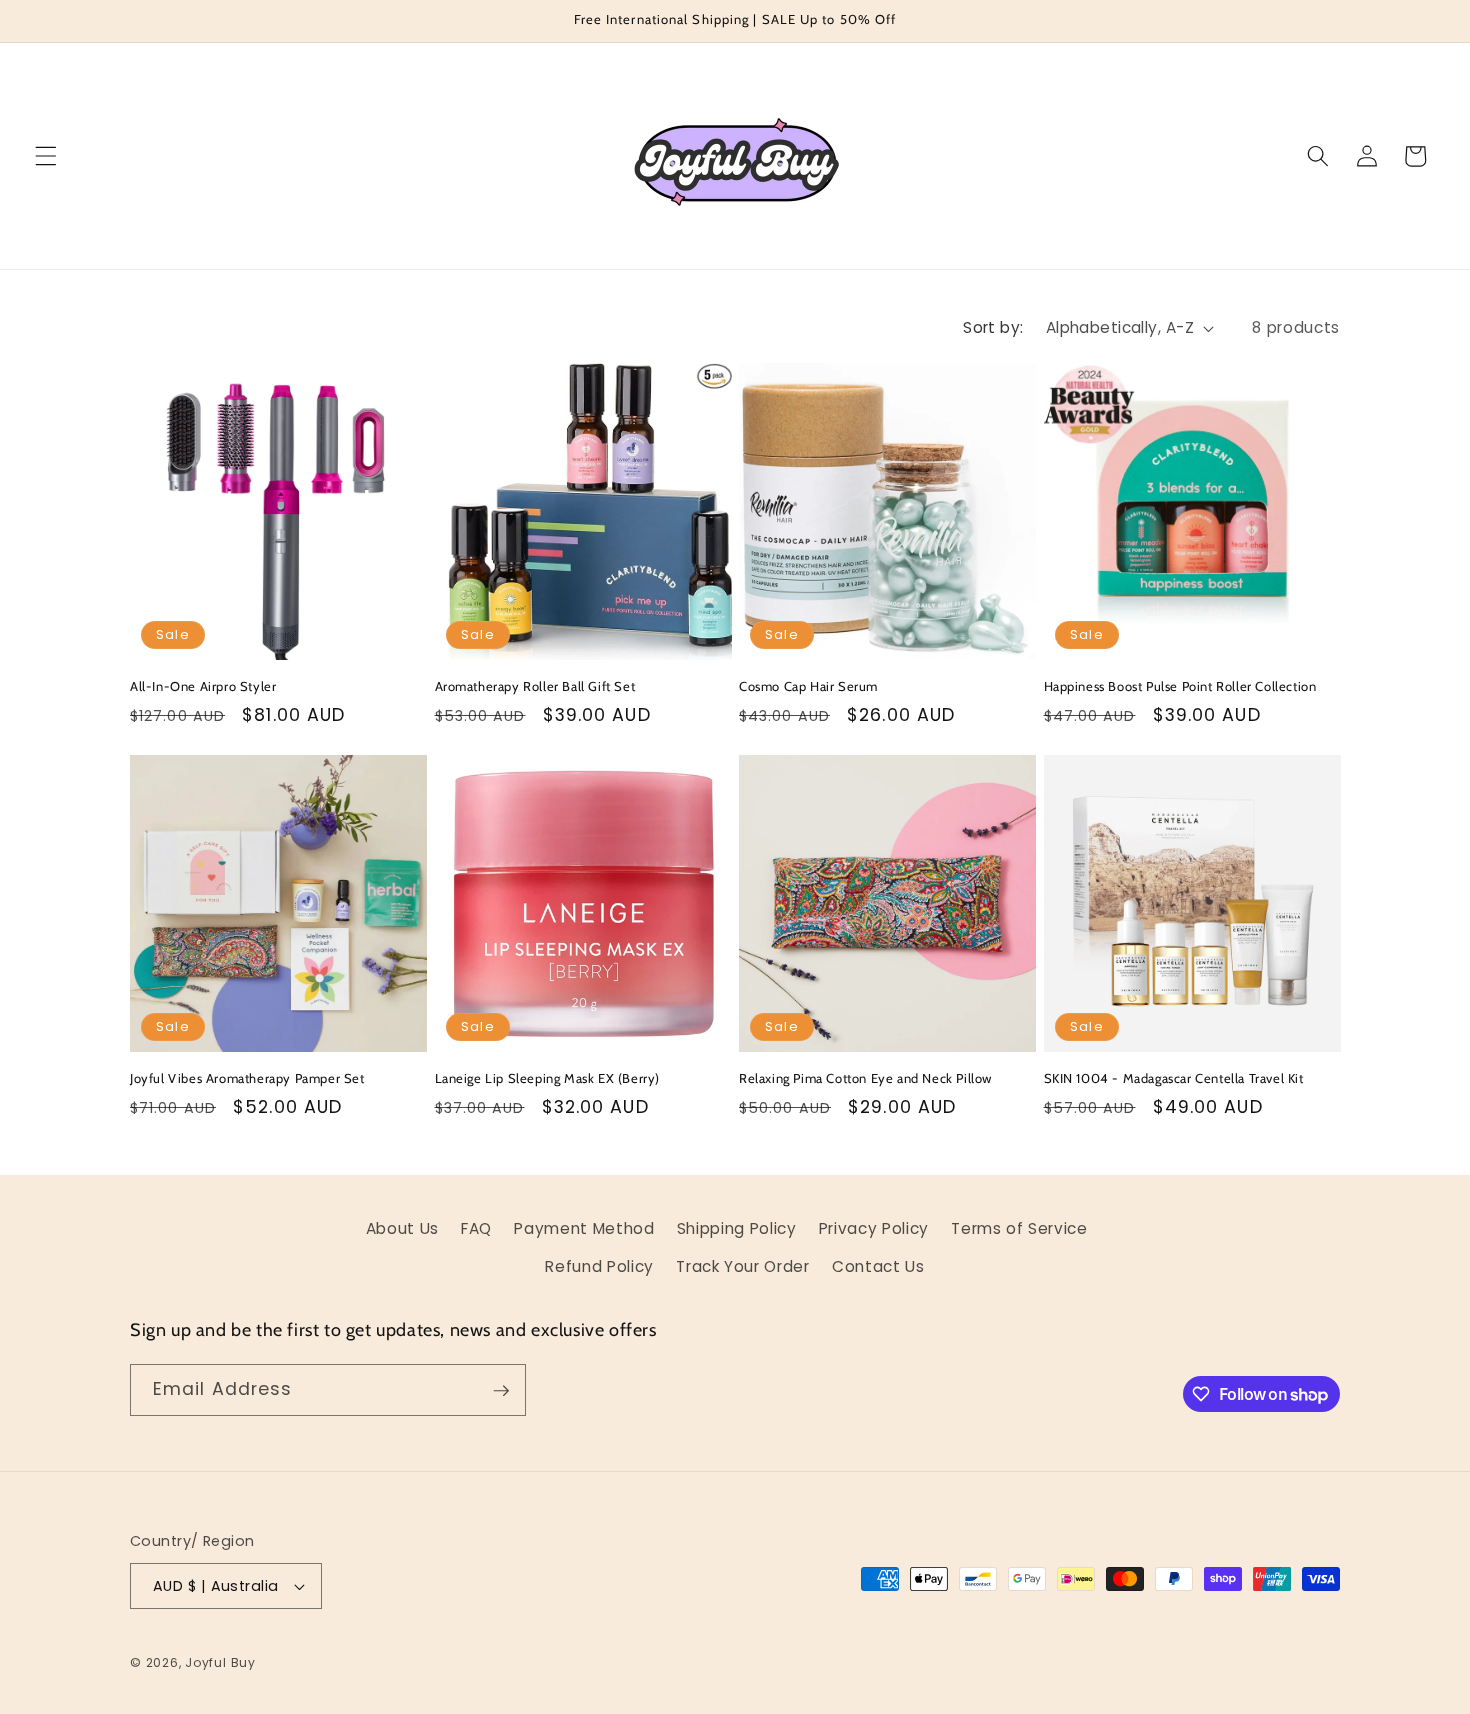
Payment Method (584, 1229)
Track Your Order (743, 1266)
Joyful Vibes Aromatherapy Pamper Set (247, 1078)
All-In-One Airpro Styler (203, 686)
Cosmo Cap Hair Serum (808, 686)
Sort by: (993, 327)
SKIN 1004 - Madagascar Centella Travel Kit (1174, 1078)
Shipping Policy (737, 1229)
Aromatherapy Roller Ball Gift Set (535, 686)
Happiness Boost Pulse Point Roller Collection (1180, 686)
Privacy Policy (874, 1229)
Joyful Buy (220, 1662)
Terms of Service (1019, 1229)
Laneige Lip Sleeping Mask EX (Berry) (548, 1078)
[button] (46, 156)
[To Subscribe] (501, 1391)
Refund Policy (599, 1266)
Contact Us (878, 1266)
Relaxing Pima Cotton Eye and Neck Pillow (865, 1078)
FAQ (476, 1229)
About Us (402, 1229)
